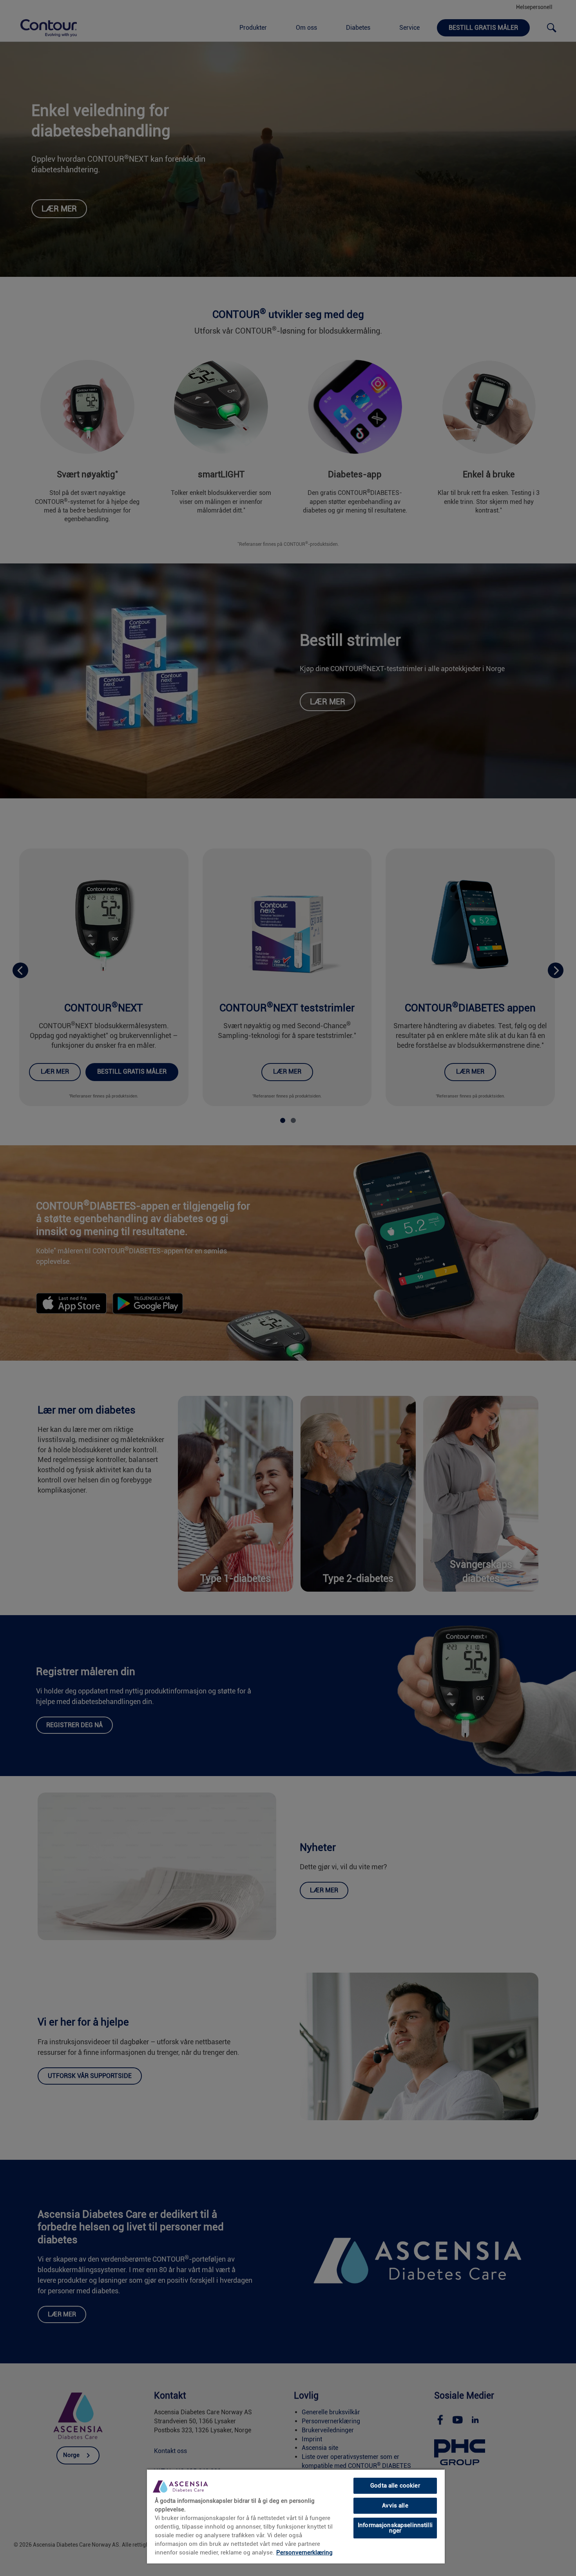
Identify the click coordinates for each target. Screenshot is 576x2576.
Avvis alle (395, 2506)
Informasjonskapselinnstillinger (395, 2528)
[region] (296, 2516)
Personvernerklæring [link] (304, 2553)
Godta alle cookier (395, 2486)
